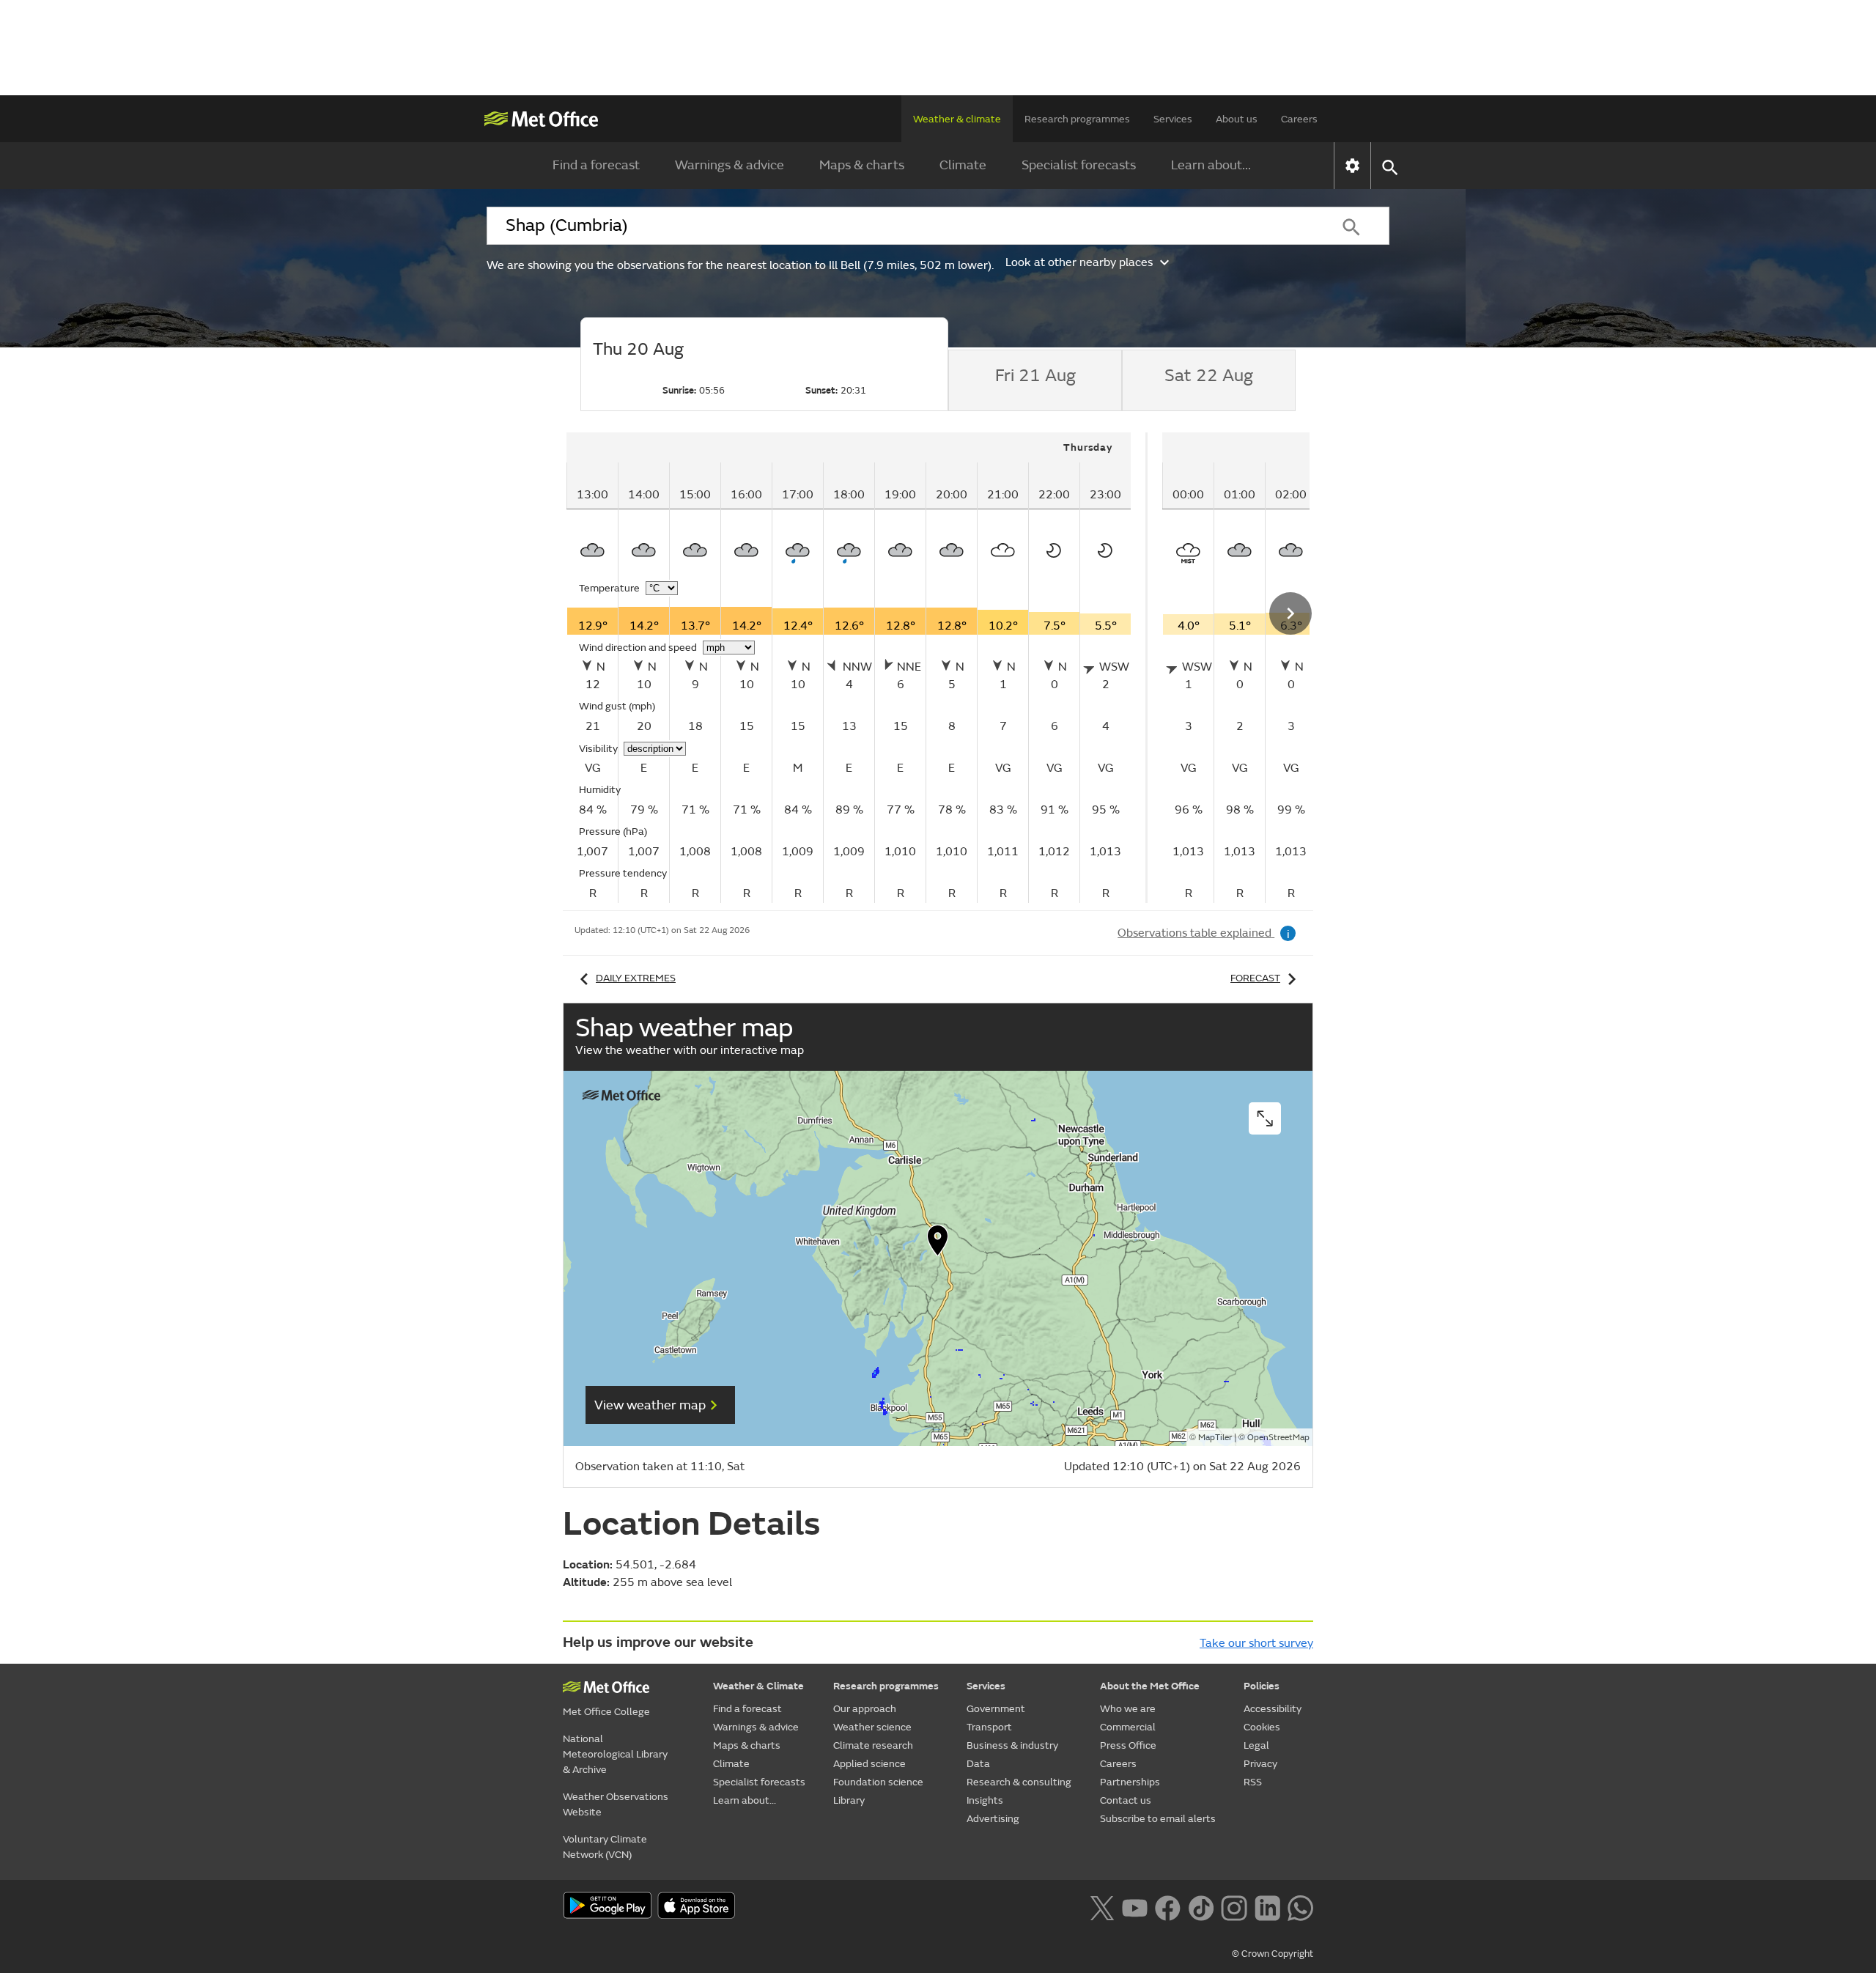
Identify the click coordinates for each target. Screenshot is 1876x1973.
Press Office (1128, 1745)
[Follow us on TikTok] (1201, 1906)
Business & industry (1012, 1745)
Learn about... (1211, 165)
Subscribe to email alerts (1158, 1819)
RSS (1253, 1782)
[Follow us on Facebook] (1168, 1906)
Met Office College (606, 1712)
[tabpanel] (857, 668)
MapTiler (1215, 1438)
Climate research (873, 1745)
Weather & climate (957, 119)
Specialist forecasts (1079, 165)
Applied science (869, 1764)
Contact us (1126, 1800)
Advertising (993, 1819)
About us (1237, 119)
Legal (1256, 1745)
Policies (1262, 1686)
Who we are (1128, 1709)
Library (849, 1800)
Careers (1299, 119)
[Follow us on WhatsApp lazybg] (1300, 1906)
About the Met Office (1150, 1686)
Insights (985, 1800)
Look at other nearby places (1079, 262)
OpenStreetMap (1278, 1438)
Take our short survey (1256, 1643)
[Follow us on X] (1102, 1906)
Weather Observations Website (616, 1804)
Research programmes (1077, 119)
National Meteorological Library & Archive (615, 1754)
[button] (938, 1244)
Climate (963, 165)
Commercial (1128, 1727)
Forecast (1255, 978)
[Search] (1351, 226)
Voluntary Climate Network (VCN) (605, 1847)
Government (996, 1709)
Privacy (1260, 1764)
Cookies (1262, 1727)
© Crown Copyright (1273, 1954)
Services (1173, 119)
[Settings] (1352, 166)
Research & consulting (1019, 1782)
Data (978, 1764)
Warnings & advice (730, 165)
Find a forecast (596, 165)
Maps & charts (862, 165)
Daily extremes (636, 978)
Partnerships (1130, 1782)
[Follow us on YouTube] (1135, 1906)
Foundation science (878, 1782)
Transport (989, 1727)
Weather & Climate (758, 1686)
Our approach (865, 1709)
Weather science (872, 1727)
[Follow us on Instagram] (1234, 1906)
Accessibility (1273, 1709)
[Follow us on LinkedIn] (1267, 1906)
